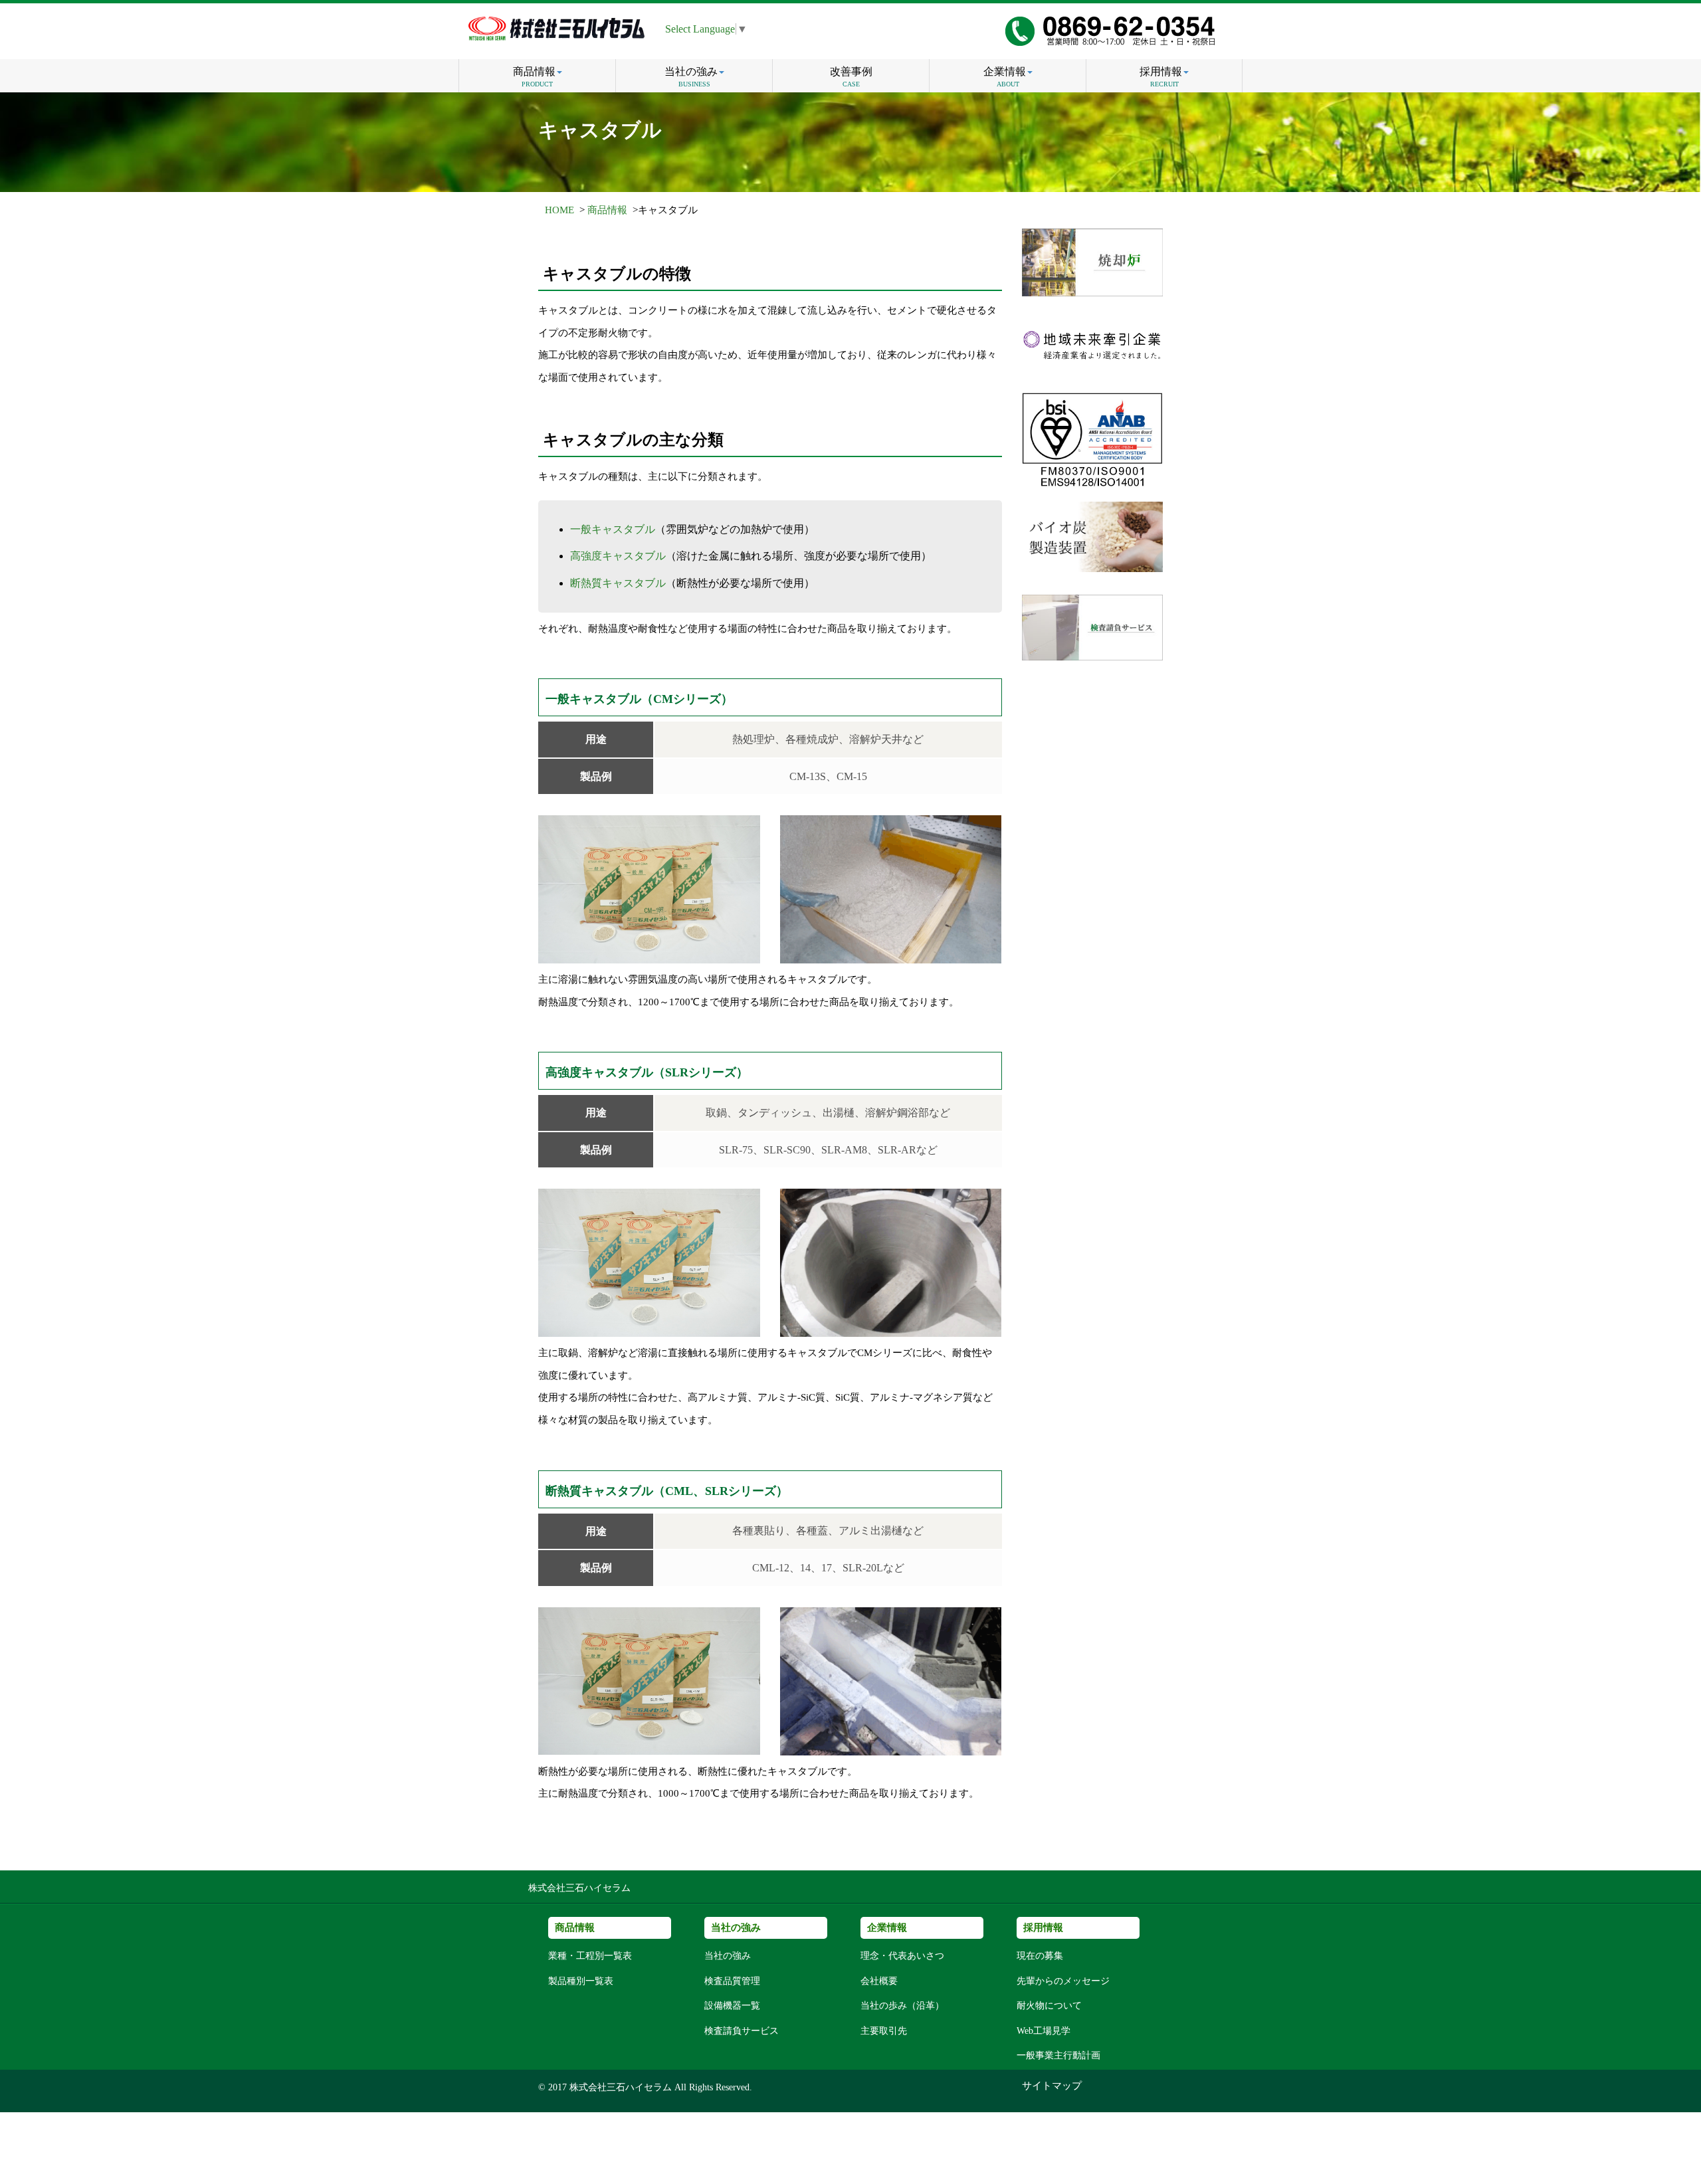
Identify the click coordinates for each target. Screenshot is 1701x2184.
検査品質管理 (732, 1981)
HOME (559, 210)
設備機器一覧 (732, 2006)
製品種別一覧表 (581, 1981)
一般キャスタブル (613, 529)
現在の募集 (1040, 1956)
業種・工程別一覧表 (590, 1956)
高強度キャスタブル (618, 556)
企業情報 (1005, 77)
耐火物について (1049, 2006)
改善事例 (851, 77)
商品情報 (534, 77)
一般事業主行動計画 (1058, 2055)
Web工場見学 (1044, 2031)
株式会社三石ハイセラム (579, 1888)
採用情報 (1161, 77)
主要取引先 (884, 2031)
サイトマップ (1052, 2086)
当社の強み (691, 77)
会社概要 (879, 1981)
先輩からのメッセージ (1063, 1981)
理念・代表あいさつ (902, 1956)
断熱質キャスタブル (618, 583)
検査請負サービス (742, 2031)
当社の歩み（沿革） (902, 2006)
